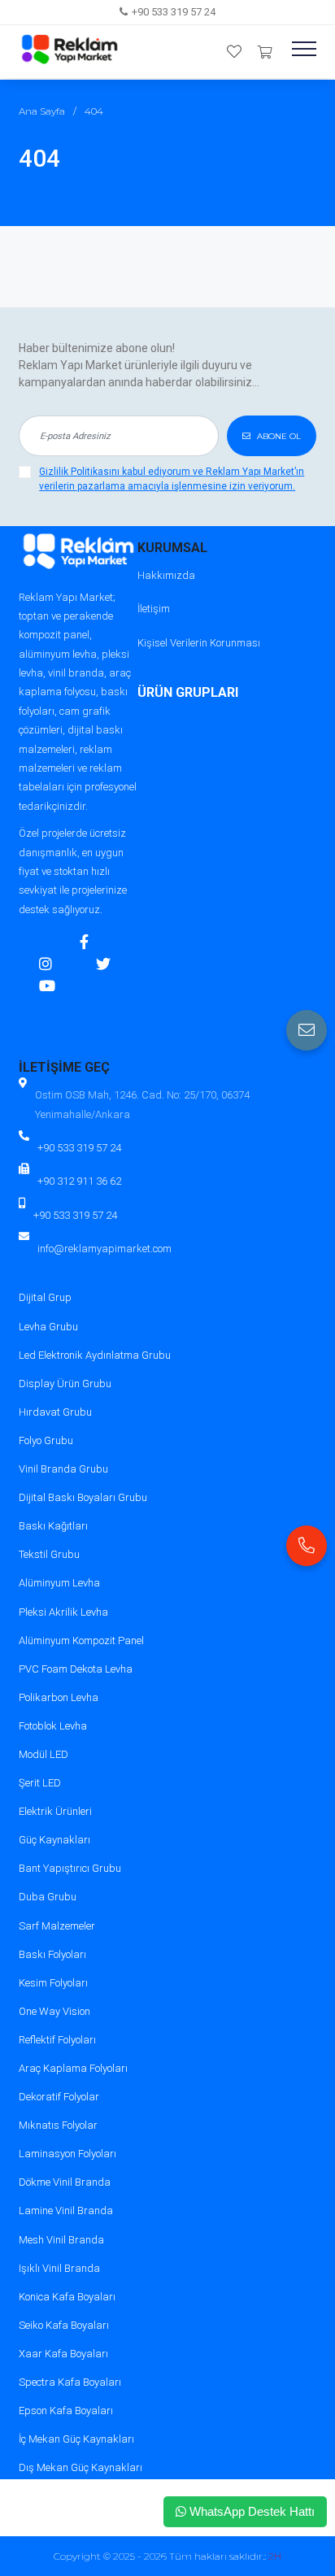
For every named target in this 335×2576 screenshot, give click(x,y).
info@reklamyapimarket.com (104, 1249)
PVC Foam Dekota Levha (76, 1669)
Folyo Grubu (46, 1440)
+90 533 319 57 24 (174, 12)
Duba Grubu (48, 1897)
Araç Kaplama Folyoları (73, 2068)
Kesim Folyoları (53, 1983)
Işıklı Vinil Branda (59, 2268)
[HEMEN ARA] (307, 1546)
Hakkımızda (166, 575)
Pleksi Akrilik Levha (63, 1612)
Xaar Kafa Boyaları (63, 2354)
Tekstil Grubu (49, 1554)
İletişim (154, 609)
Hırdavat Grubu (55, 1412)
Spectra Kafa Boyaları (70, 2382)
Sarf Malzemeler (57, 1926)
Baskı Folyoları (52, 1954)
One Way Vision (54, 2011)
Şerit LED (40, 1783)
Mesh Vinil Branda (61, 2240)
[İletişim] (307, 1030)
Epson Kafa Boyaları (66, 2411)
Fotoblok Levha (53, 1726)
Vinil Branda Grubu (63, 1469)
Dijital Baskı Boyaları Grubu (83, 1497)
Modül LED (44, 1754)
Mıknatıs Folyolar (58, 2125)
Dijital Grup (45, 1297)
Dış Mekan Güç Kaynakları (80, 2467)
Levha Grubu (48, 1327)
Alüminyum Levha (59, 1583)
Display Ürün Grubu (65, 1384)
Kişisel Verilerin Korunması (199, 643)
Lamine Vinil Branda (66, 2210)
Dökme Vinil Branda (65, 2182)
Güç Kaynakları (54, 1840)
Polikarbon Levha (59, 1697)
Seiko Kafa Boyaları (64, 2325)
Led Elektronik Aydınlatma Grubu (95, 1355)
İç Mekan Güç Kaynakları (76, 2439)
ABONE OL (278, 436)
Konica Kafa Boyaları (67, 2297)
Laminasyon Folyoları (67, 2154)
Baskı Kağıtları (53, 1526)
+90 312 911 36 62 (79, 1181)
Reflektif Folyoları (57, 2040)
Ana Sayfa (42, 111)
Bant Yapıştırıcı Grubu (70, 1868)
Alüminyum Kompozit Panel (81, 1640)
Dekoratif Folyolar (59, 2097)
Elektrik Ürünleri (55, 1811)
